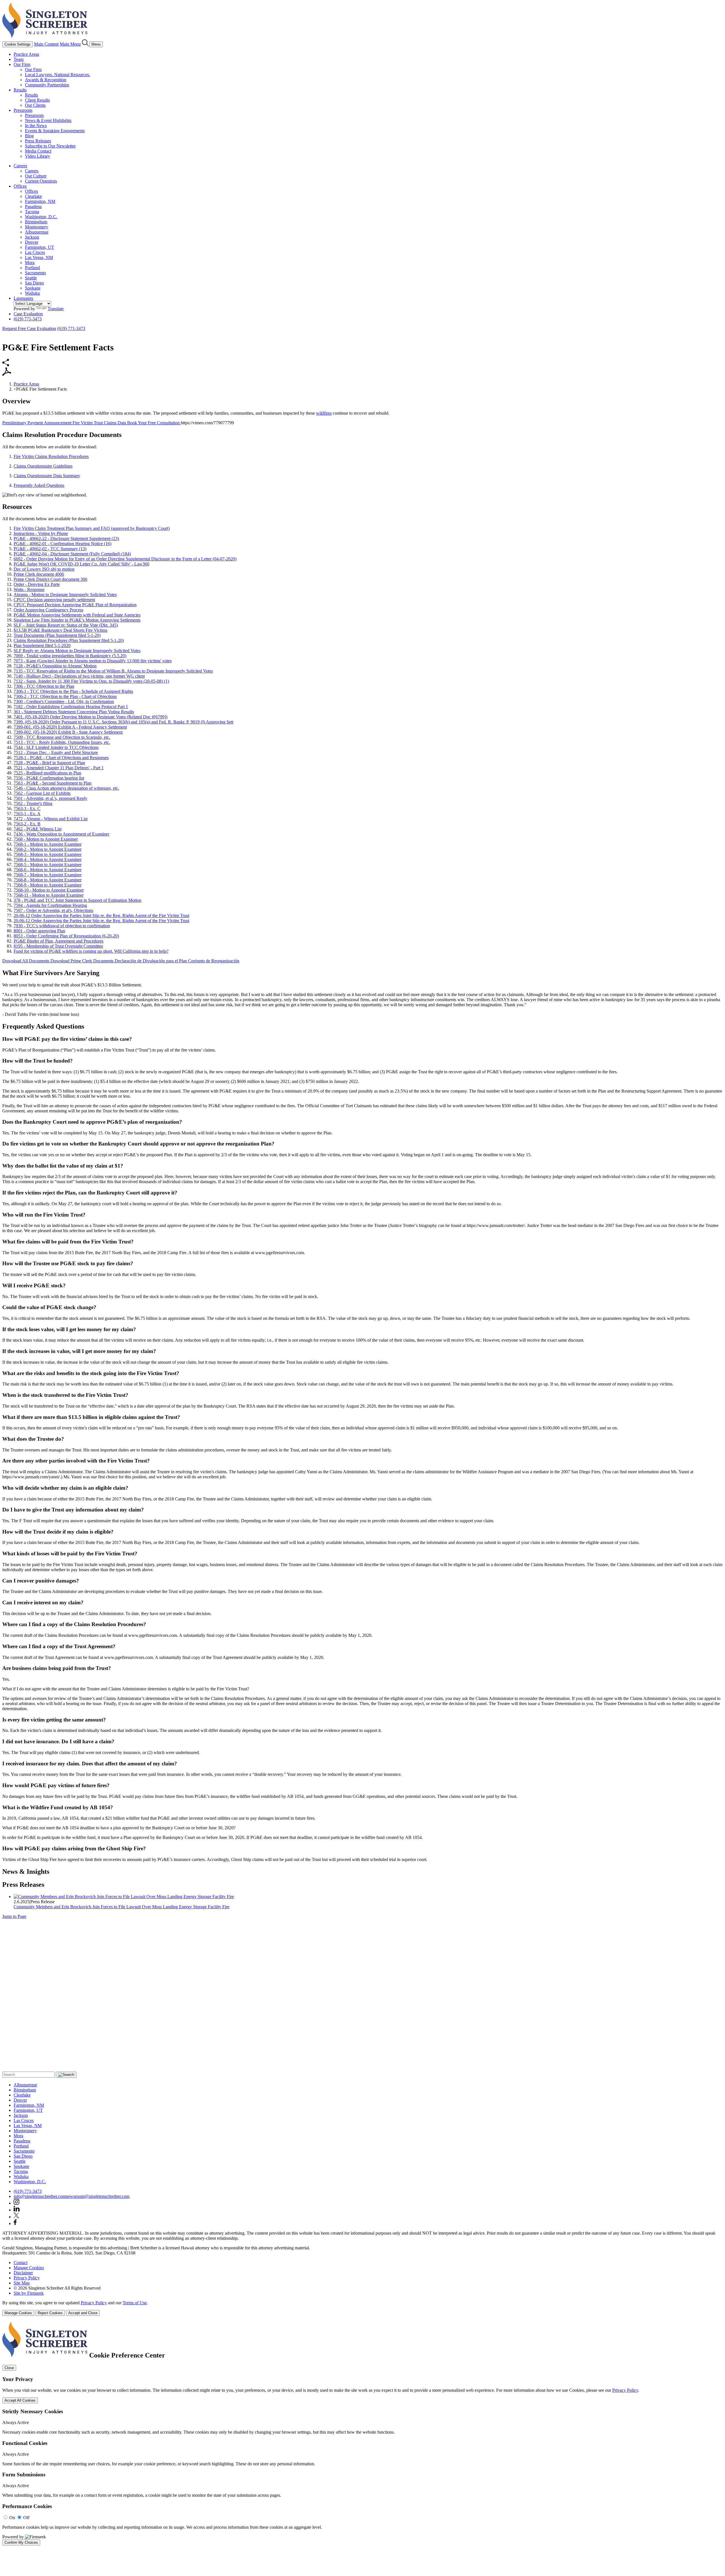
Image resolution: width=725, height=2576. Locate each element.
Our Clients (35, 105)
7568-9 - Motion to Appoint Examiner (48, 885)
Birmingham (36, 222)
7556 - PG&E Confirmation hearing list (49, 778)
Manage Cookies (29, 2268)
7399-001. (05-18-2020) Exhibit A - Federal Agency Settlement (70, 727)
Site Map (22, 2283)
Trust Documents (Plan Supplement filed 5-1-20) (57, 635)
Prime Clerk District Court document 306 (50, 579)
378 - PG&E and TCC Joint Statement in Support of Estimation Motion (77, 900)
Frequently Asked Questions (39, 485)
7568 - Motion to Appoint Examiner (46, 839)
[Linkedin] (17, 2210)
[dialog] (362, 2308)
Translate (56, 309)
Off (26, 2518)
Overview (16, 401)
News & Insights (26, 1871)
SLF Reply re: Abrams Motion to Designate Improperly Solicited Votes (77, 651)
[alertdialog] (362, 2433)
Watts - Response (29, 589)
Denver (32, 242)
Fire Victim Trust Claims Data (100, 423)
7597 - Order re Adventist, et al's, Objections (53, 910)
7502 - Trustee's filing (33, 803)
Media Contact (38, 151)
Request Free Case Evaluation (29, 328)
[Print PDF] (7, 374)
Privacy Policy (27, 2278)
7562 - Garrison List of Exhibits (42, 793)
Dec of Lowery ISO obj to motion (44, 569)
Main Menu (70, 44)
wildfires (324, 413)
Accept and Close (83, 2313)
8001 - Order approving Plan (39, 931)
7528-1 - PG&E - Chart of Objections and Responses (61, 758)
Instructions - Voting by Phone (41, 533)
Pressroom (23, 110)
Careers (20, 166)
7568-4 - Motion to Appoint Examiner (48, 859)
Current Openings (41, 181)
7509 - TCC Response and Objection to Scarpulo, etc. (62, 737)
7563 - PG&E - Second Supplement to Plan (53, 783)
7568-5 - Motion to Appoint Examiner (48, 865)
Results (20, 90)
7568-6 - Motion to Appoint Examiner (48, 870)
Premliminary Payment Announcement (37, 423)
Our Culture (36, 176)
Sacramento (35, 273)
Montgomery (37, 227)
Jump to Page (14, 1916)
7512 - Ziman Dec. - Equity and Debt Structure (56, 752)
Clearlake (33, 196)
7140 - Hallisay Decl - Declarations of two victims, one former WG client (79, 676)
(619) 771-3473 (28, 319)
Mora (30, 263)
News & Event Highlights (48, 120)
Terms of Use (135, 2303)
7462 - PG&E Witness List (38, 829)
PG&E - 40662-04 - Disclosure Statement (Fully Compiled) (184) (72, 554)
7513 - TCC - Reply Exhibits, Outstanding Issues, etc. (62, 742)
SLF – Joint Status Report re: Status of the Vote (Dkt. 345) (66, 625)
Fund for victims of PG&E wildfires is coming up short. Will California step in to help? (91, 951)
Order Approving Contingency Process (48, 610)
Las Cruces (35, 252)
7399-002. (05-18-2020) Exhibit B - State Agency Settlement (68, 732)
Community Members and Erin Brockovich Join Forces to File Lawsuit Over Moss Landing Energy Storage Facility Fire (121, 1907)
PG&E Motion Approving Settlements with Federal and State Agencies (77, 615)
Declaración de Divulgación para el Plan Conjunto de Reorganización (177, 961)
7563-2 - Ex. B (27, 824)
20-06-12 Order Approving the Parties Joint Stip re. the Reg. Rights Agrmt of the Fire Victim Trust (101, 916)
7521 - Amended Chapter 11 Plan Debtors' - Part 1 (59, 768)
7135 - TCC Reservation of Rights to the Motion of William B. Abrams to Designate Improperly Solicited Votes (113, 671)
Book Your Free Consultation (154, 423)
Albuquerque (37, 232)
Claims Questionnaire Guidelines (43, 466)
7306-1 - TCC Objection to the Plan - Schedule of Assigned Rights (73, 691)
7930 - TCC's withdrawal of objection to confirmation (62, 926)
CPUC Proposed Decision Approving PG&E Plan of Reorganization (75, 605)
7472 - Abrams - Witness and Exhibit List (51, 819)
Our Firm (22, 64)
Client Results (37, 100)
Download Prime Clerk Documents (83, 961)
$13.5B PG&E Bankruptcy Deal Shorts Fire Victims (60, 630)
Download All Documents (26, 961)
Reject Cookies (50, 2313)
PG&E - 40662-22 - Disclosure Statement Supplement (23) (66, 538)
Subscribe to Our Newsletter (50, 146)
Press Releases (38, 141)
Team (19, 59)
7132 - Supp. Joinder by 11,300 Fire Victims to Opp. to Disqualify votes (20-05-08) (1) (91, 681)
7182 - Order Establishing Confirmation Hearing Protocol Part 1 (71, 707)
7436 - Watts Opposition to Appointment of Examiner (61, 834)
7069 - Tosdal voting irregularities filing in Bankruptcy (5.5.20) (70, 656)
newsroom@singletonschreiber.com (98, 2196)
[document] (362, 2433)
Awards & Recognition (46, 80)
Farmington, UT (40, 247)
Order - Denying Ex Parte (37, 584)
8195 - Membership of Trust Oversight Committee (58, 946)
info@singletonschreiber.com (40, 2196)
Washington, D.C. (41, 217)
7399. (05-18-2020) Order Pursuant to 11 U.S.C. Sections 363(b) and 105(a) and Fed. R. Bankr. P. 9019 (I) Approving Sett (123, 722)
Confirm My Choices (21, 2542)
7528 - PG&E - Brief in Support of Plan (49, 763)
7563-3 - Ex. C (27, 809)
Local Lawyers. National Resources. (57, 75)
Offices (20, 186)
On (12, 2518)
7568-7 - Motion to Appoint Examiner (48, 875)
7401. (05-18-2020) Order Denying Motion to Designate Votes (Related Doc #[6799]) (90, 717)
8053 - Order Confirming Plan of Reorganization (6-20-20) (66, 936)
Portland (32, 268)
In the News (36, 126)
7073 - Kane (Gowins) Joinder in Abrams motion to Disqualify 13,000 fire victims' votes (93, 661)
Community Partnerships (47, 85)
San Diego (34, 283)
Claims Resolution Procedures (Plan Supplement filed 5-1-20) (69, 640)
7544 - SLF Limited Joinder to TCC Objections (56, 747)
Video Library (38, 156)
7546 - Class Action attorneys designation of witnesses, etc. (66, 788)
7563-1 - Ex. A (27, 814)
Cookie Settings (18, 44)
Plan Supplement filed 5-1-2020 (42, 645)
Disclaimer (23, 2273)
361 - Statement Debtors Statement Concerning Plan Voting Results (74, 712)
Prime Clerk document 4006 (39, 574)
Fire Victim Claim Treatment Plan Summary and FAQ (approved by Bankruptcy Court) (92, 528)
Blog (29, 136)
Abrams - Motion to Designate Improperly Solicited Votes (65, 595)
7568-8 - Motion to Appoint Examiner (48, 880)
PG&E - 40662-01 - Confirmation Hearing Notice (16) (62, 544)
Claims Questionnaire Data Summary (47, 476)
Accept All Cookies (20, 2400)
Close (9, 2368)
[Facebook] (15, 2223)
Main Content (46, 44)
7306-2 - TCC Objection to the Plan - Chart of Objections (65, 696)
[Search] (86, 44)
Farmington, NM (40, 201)
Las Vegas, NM (39, 257)
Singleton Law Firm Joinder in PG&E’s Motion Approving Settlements (77, 620)
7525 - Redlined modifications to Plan (47, 773)
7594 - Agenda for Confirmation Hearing (50, 905)
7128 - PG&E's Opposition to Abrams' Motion (55, 666)
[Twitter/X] (16, 2217)
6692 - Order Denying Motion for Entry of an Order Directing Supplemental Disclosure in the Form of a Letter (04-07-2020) (125, 559)
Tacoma (32, 212)
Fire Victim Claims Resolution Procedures (51, 456)
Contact (21, 2263)
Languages (23, 298)
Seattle (31, 278)
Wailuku (32, 293)
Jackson (32, 237)
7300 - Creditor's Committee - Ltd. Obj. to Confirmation (64, 702)
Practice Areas (26, 54)
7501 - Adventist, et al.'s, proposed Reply (50, 798)
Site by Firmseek (29, 2293)
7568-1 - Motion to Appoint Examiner (48, 844)
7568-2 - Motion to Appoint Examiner (48, 849)
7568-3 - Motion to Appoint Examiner (48, 854)
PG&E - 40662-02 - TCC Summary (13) (50, 549)
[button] (6, 365)
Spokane (33, 288)
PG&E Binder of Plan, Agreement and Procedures (58, 941)
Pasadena (33, 206)
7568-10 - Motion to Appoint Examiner (49, 890)
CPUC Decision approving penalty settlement (54, 600)
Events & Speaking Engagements (55, 131)
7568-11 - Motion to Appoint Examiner (49, 895)
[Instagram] (17, 2203)
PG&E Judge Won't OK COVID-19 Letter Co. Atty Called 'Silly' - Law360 (81, 564)
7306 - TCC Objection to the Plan (44, 686)
